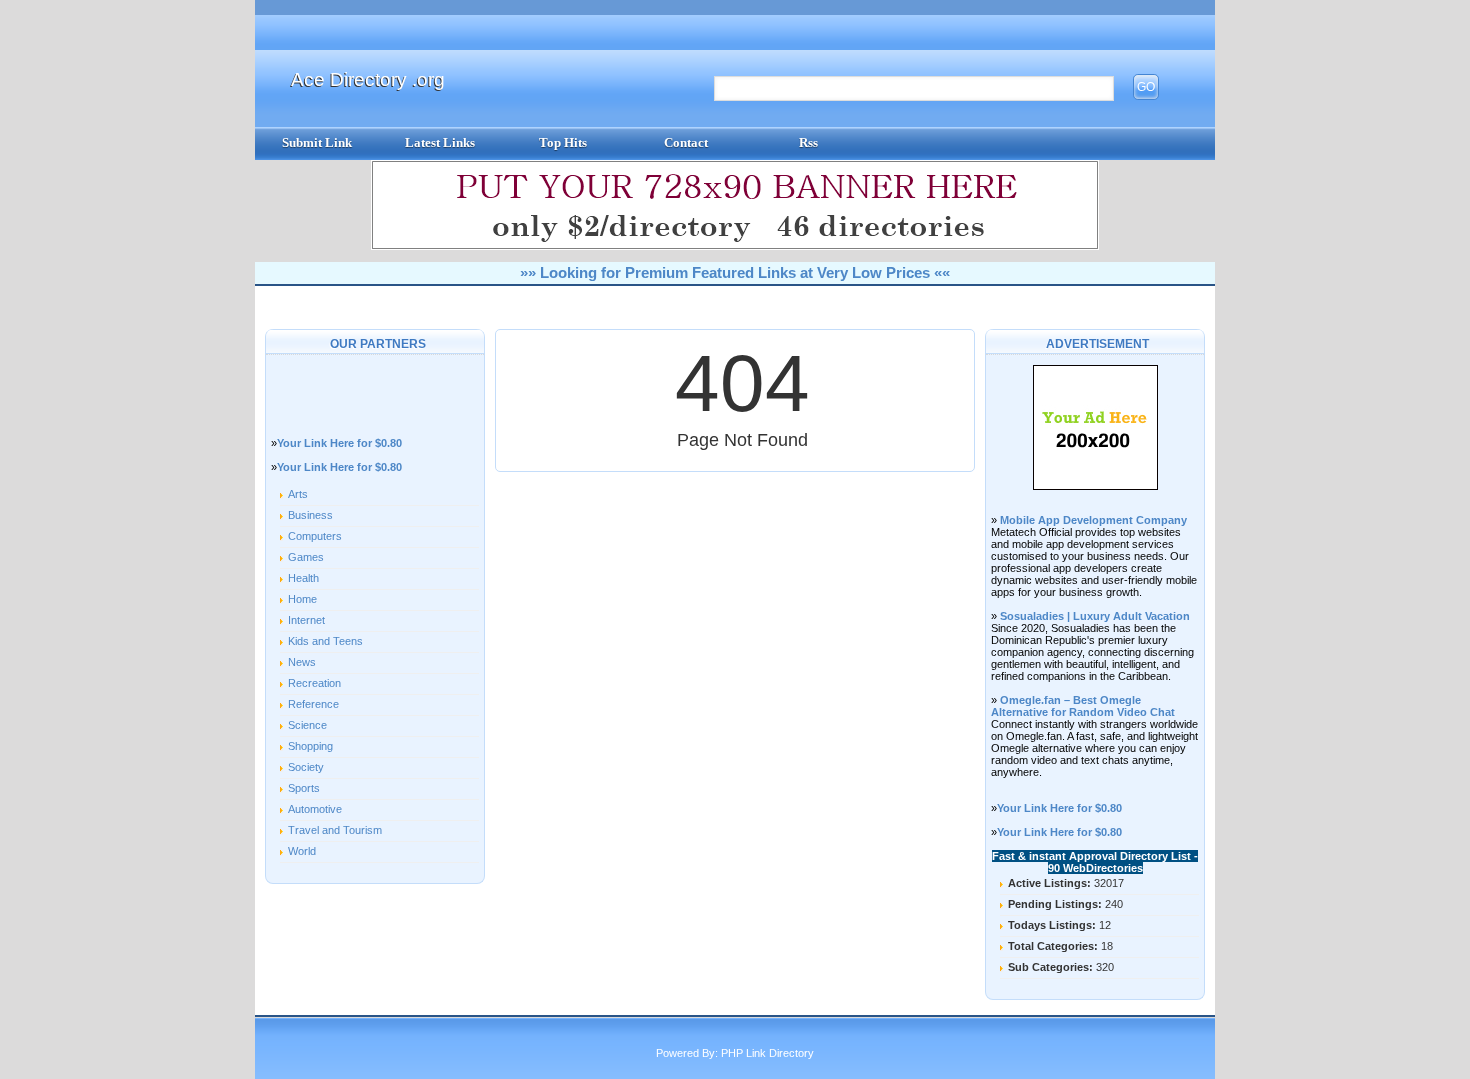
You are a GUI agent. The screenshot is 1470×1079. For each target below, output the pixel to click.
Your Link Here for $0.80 (339, 443)
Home (302, 599)
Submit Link (317, 142)
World (302, 851)
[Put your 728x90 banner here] (735, 246)
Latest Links (440, 142)
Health (303, 578)
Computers (315, 536)
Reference (313, 704)
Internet (306, 620)
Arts (298, 494)
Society (306, 767)
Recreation (314, 683)
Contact (686, 142)
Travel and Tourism (335, 830)
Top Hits (563, 142)
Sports (304, 788)
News (302, 662)
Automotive (315, 809)
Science (307, 725)
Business (310, 515)
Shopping (310, 746)
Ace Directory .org (368, 79)
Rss (808, 142)
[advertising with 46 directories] (1095, 486)
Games (306, 557)
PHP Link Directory (767, 1053)
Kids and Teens (325, 641)
